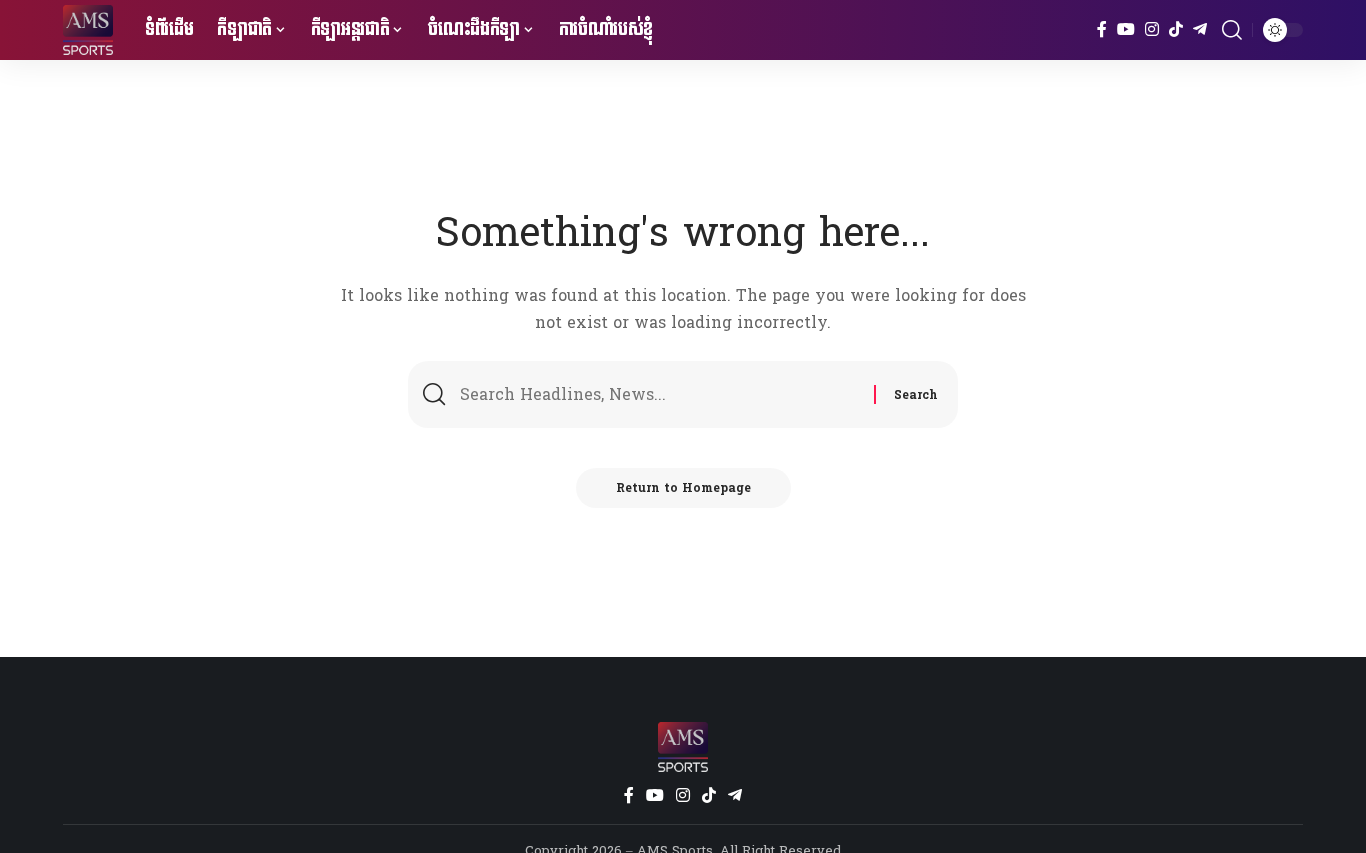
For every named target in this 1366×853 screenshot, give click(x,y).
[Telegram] (1200, 29)
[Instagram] (1152, 29)
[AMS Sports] (88, 30)
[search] (1232, 30)
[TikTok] (1176, 29)
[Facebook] (1102, 29)
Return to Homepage (683, 488)
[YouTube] (1126, 29)
